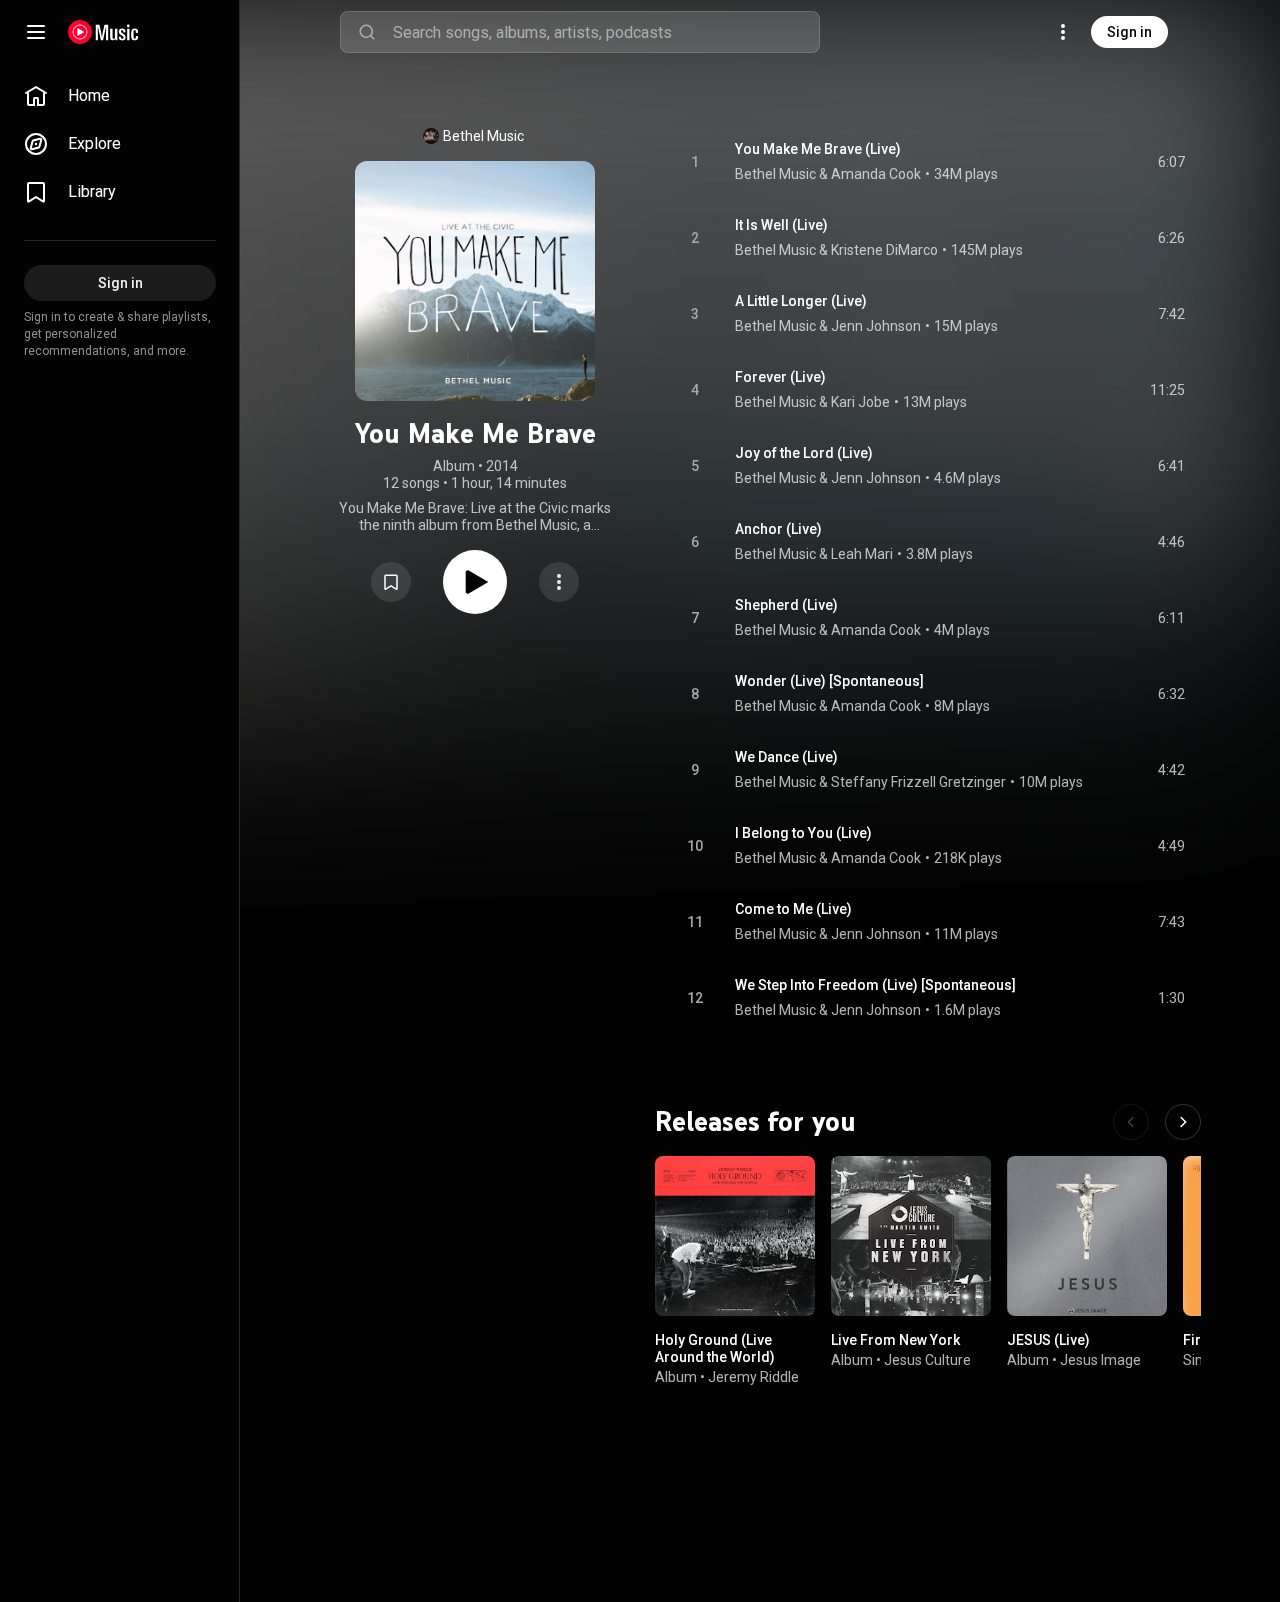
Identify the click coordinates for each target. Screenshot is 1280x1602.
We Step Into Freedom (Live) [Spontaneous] (875, 985)
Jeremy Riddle (753, 1377)
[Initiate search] (367, 32)
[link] (120, 96)
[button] (391, 582)
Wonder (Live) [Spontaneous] (829, 681)
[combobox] (606, 32)
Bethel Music (483, 136)
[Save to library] (391, 582)
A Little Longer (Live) (801, 301)
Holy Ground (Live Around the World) (715, 1348)
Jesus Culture (927, 1360)
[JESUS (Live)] (1087, 1236)
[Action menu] (559, 582)
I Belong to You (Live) (803, 833)
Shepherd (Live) (786, 605)
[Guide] (36, 32)
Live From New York (895, 1340)
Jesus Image (1100, 1360)
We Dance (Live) (786, 757)
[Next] (1183, 1122)
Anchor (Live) (778, 529)
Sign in (1129, 32)
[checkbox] (1171, 162)
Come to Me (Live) (793, 909)
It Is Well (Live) (781, 225)
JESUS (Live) (1048, 1340)
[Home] (103, 32)
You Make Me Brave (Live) (818, 149)
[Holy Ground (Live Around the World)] (735, 1236)
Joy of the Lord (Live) (804, 453)
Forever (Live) (780, 377)
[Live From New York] (911, 1236)
